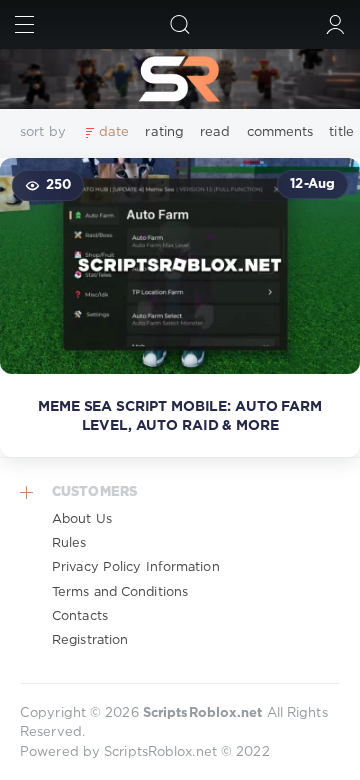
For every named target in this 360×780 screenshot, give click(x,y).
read (215, 132)
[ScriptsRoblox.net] (180, 79)
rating (164, 132)
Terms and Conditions (120, 592)
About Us (82, 519)
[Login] (335, 24)
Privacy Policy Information (136, 567)
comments (280, 132)
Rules (69, 543)
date (114, 132)
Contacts (80, 616)
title (341, 132)
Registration (90, 640)
